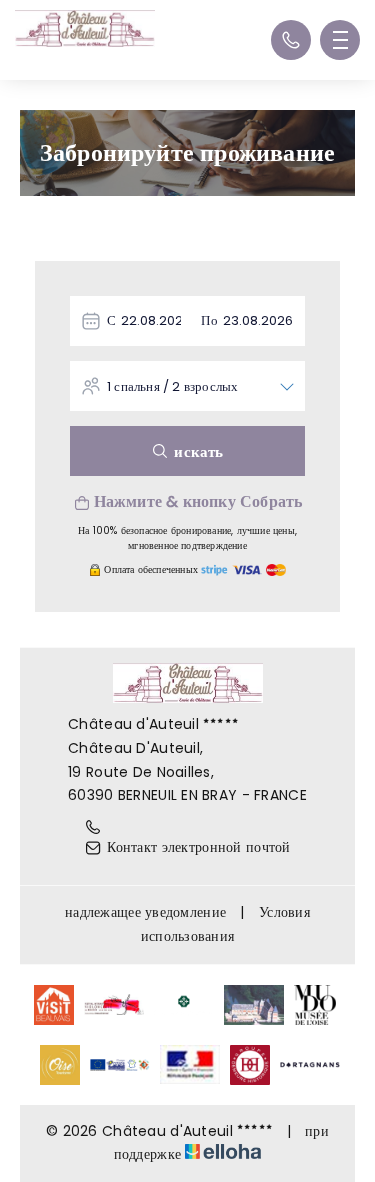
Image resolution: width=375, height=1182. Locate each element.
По (209, 320)
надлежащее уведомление (145, 912)
